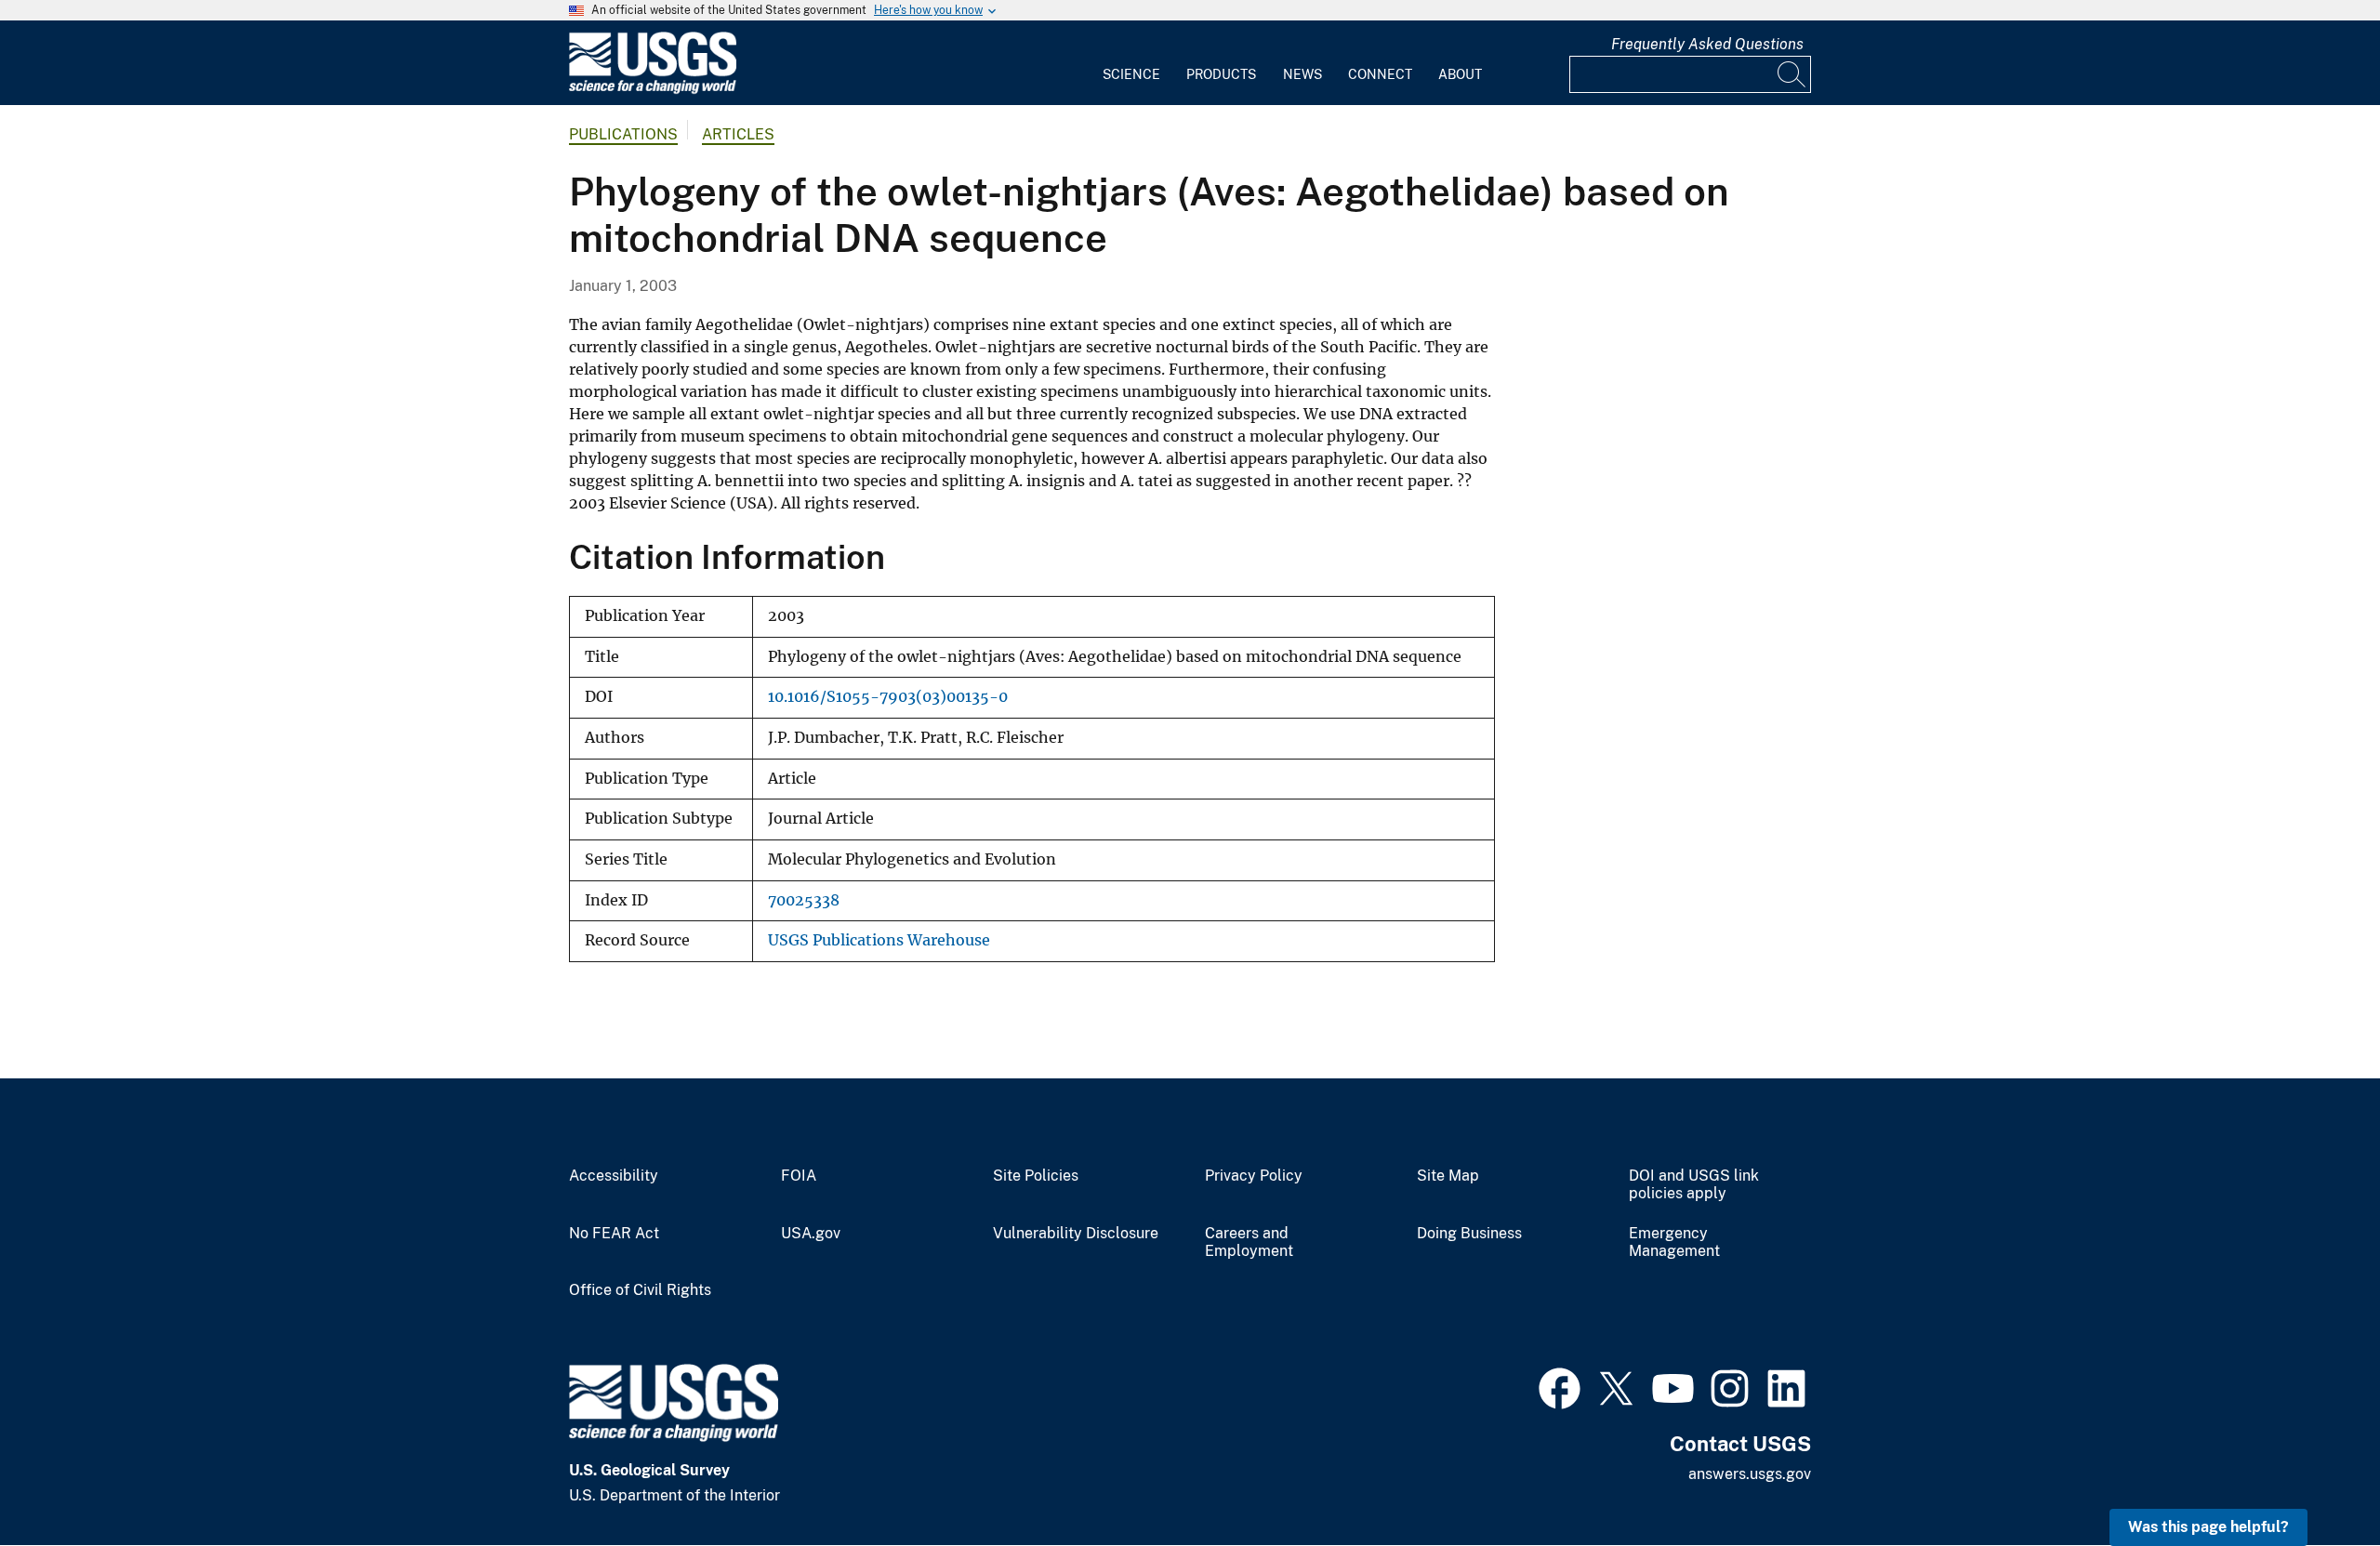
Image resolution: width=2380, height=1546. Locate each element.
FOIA (799, 1176)
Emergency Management (1674, 1242)
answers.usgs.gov (1750, 1474)
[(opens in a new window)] (1560, 1386)
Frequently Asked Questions (1707, 44)
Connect (1380, 74)
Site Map (1448, 1176)
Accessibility (614, 1176)
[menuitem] (1131, 63)
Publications (623, 134)
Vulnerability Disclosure (1076, 1234)
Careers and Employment (1249, 1242)
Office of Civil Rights (640, 1290)
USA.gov (811, 1234)
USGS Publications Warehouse (879, 940)
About (1460, 74)
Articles (738, 134)
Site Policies (1036, 1176)
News (1302, 74)
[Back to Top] (2313, 1479)
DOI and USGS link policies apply (1694, 1185)
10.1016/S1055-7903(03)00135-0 (888, 697)
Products (1221, 74)
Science (1131, 74)
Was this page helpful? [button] (2208, 1527)
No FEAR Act (614, 1234)
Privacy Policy (1254, 1176)
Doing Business (1469, 1234)
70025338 (804, 900)
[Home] (653, 90)
